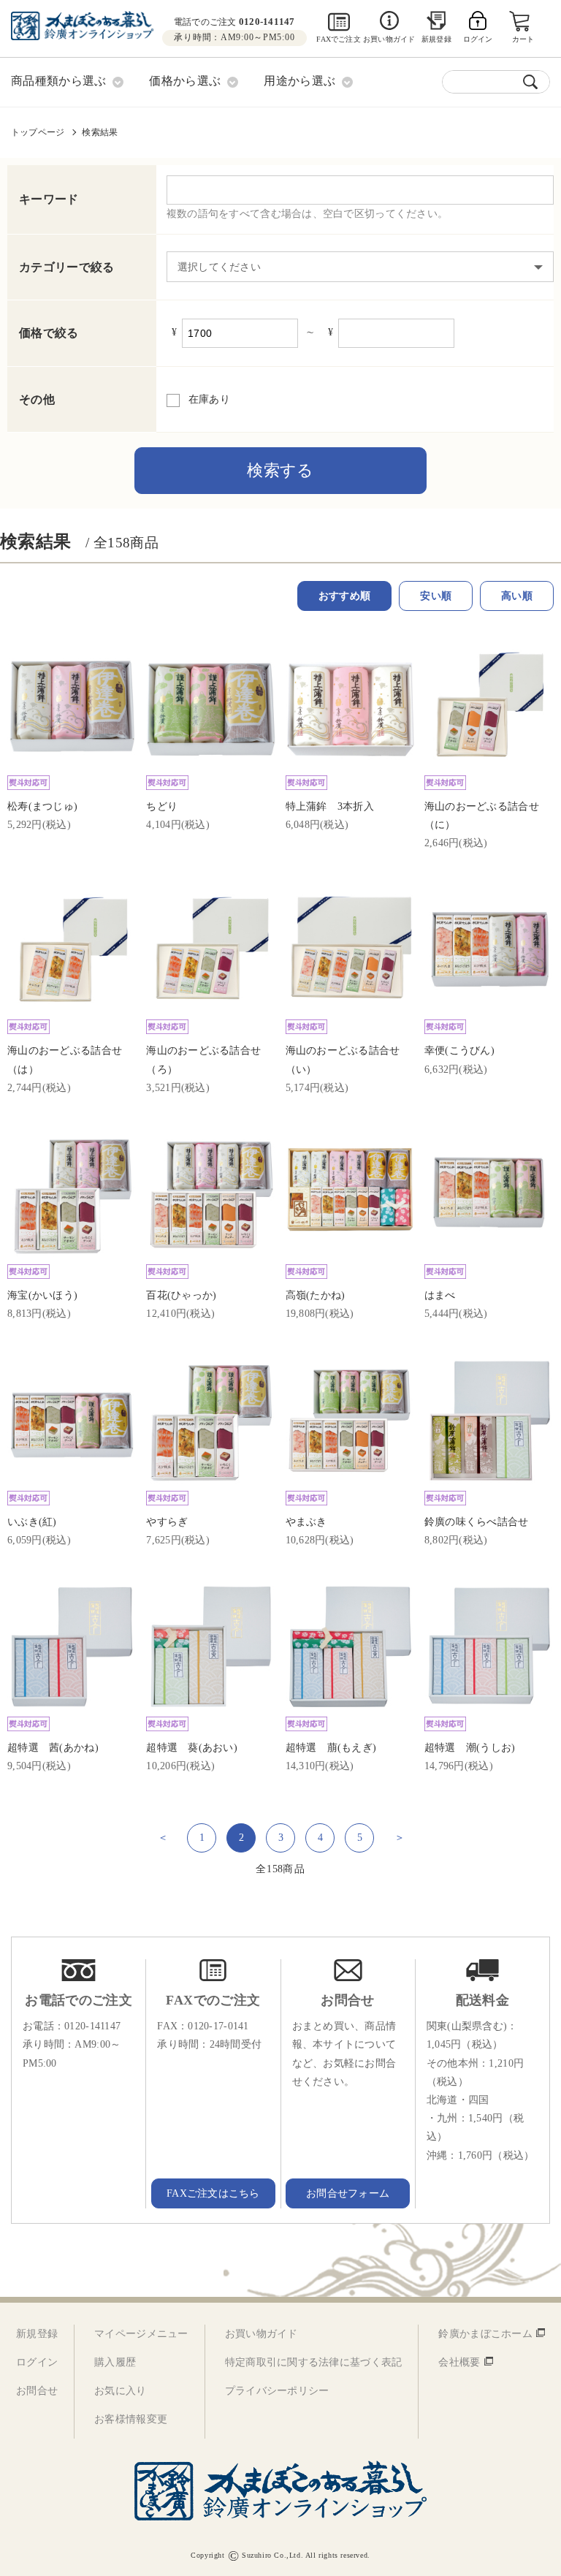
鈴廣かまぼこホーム (485, 2334)
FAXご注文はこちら (213, 2193)
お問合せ (37, 2391)
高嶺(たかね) (316, 1295)
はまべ (440, 1295)
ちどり (162, 806)
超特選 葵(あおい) (192, 1748)
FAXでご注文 (338, 39)
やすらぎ (167, 1522)
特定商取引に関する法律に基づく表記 (314, 2362)
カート (523, 39)
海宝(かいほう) (42, 1295)
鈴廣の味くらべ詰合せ (477, 1522)
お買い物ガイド (389, 39)
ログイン (37, 2362)
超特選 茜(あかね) (53, 1748)
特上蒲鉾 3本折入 (330, 806)
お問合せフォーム (348, 2193)
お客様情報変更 (131, 2419)
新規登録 (436, 39)
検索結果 (100, 132)
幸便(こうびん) (459, 1050)
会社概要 (459, 2362)
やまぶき (306, 1522)
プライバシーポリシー (277, 2391)
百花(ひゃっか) (181, 1295)
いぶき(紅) (32, 1522)
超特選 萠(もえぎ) (331, 1748)
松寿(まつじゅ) (42, 806)
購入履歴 (115, 2362)
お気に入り (120, 2391)
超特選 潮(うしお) (470, 1748)
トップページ (38, 132)
